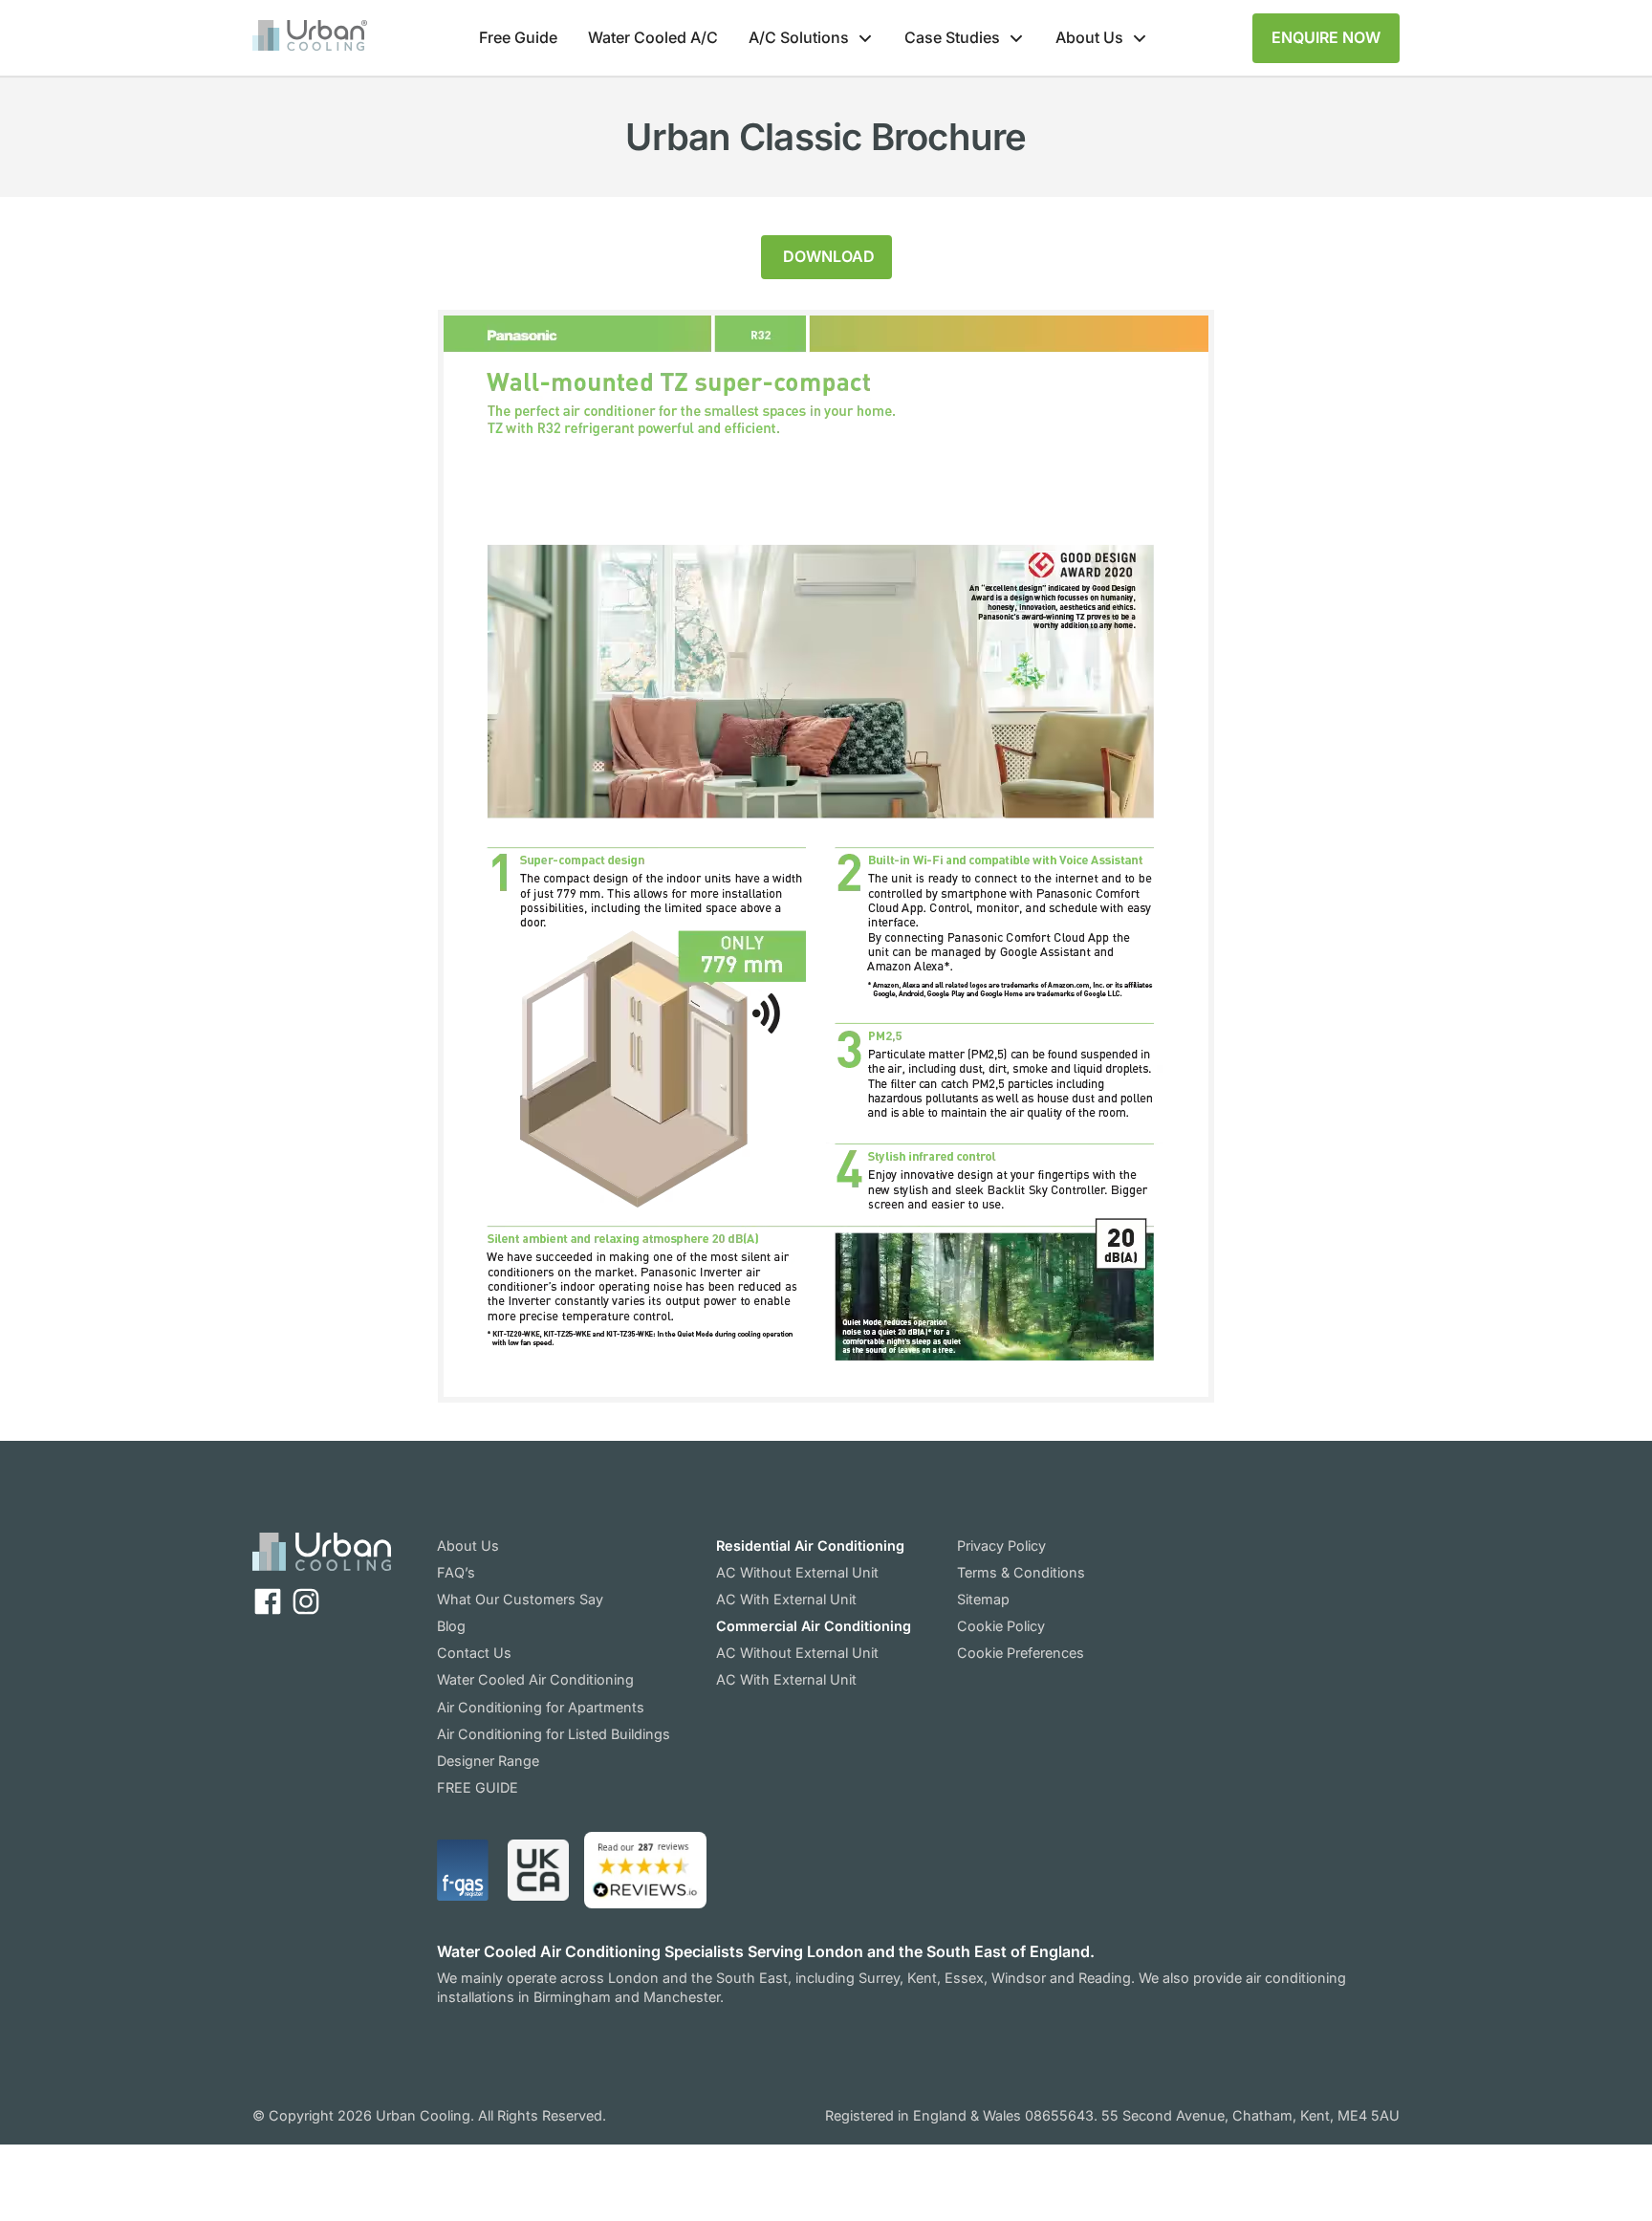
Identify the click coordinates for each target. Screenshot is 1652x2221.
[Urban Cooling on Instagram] (306, 1601)
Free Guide (518, 37)
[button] (811, 38)
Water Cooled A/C (653, 37)
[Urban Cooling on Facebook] (268, 1601)
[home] (310, 38)
